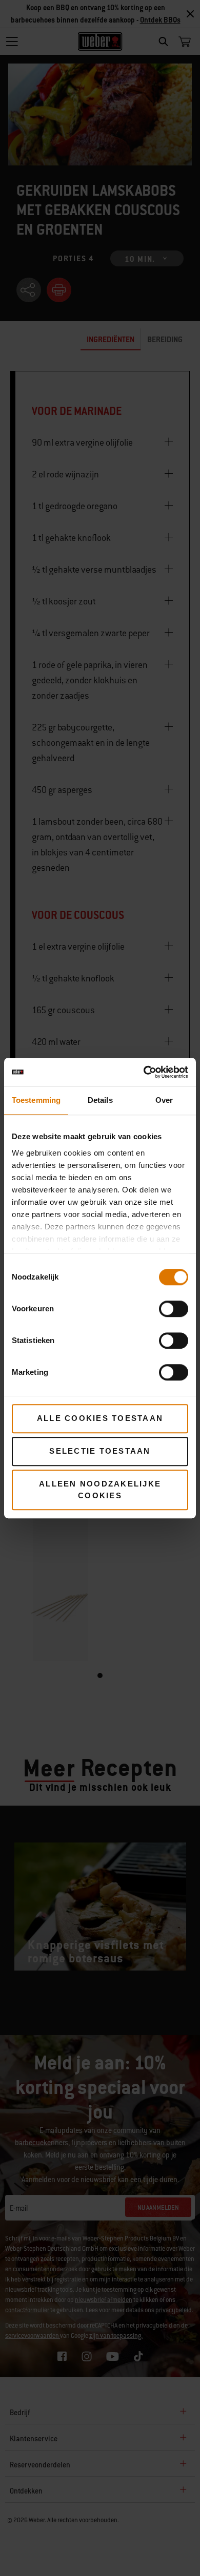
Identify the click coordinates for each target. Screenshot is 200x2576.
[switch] (174, 1309)
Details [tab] (100, 1100)
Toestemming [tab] (36, 1100)
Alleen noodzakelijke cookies (100, 1490)
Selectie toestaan (100, 1451)
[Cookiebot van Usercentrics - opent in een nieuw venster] (144, 1072)
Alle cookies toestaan (100, 1418)
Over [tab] (164, 1100)
